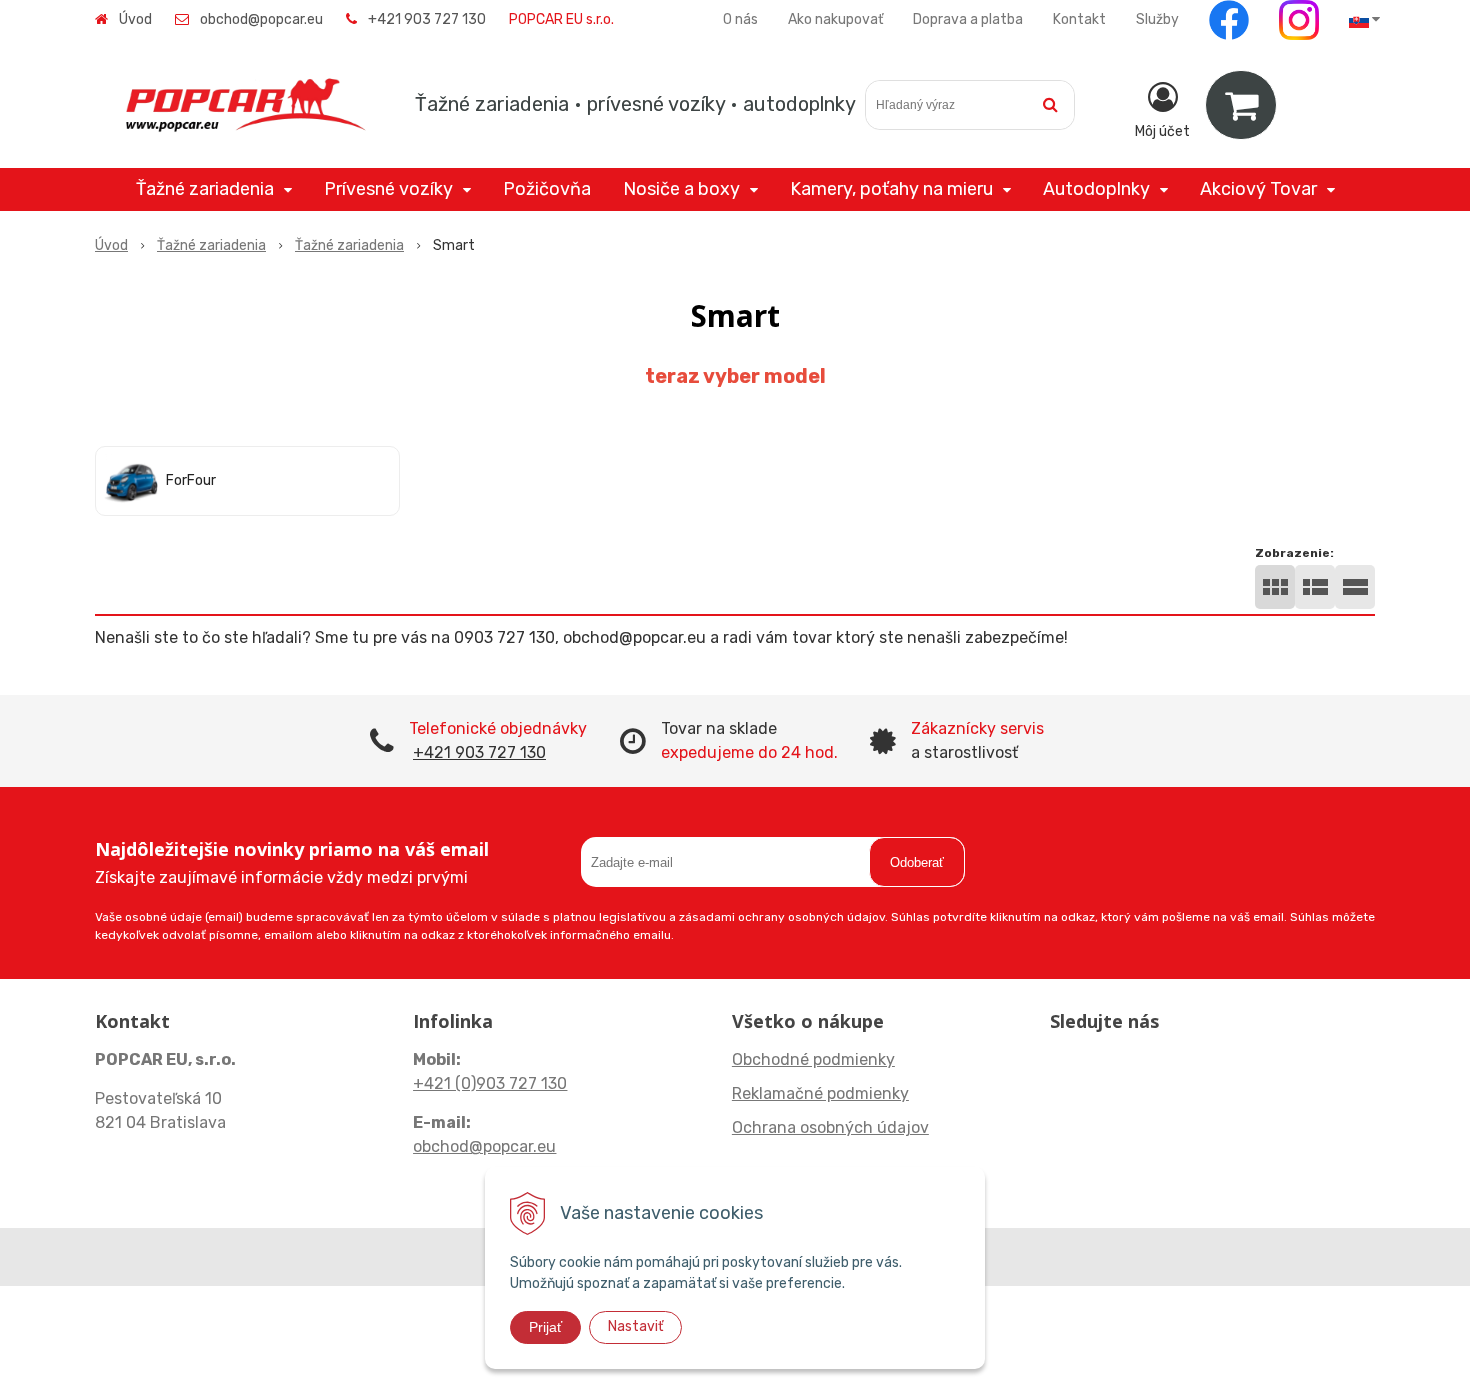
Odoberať (917, 862)
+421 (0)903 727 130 (490, 1083)
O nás (740, 19)
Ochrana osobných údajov (830, 1127)
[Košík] (1241, 105)
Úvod (135, 19)
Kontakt (1079, 19)
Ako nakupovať (835, 19)
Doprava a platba (968, 19)
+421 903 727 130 (427, 19)
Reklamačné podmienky (820, 1093)
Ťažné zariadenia (211, 245)
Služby (1157, 19)
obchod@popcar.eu (261, 19)
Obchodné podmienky (813, 1059)
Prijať (545, 1327)
